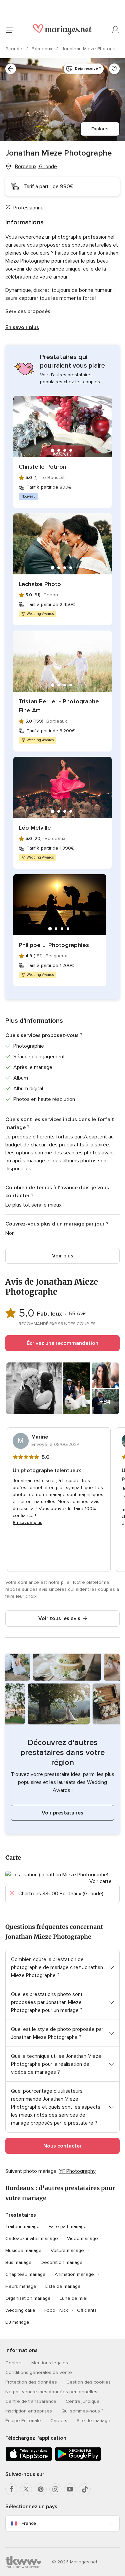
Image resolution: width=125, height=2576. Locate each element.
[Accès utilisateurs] (116, 30)
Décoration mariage (62, 2262)
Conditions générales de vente (39, 2372)
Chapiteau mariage (25, 2274)
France (29, 2523)
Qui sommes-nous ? (82, 2411)
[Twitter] (26, 2489)
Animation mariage (74, 2274)
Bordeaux (43, 49)
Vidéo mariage (82, 2238)
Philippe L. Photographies (54, 945)
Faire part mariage (68, 2226)
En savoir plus (22, 327)
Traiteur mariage (22, 2226)
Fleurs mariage (21, 2286)
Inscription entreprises (29, 2411)
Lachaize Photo (40, 584)
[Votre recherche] (11, 69)
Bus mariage (18, 2262)
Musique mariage (23, 2250)
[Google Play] (78, 2459)
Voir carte (100, 1881)
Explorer (100, 129)
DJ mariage (17, 2322)
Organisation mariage (28, 2298)
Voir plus (63, 1256)
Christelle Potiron (42, 467)
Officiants (87, 2310)
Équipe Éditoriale (23, 2421)
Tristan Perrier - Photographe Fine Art (59, 706)
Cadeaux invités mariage (32, 2238)
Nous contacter (62, 2146)
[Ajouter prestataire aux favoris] (114, 69)
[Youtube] (70, 2489)
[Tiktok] (85, 2489)
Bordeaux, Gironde (36, 167)
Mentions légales (50, 2363)
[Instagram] (55, 2489)
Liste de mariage (63, 2286)
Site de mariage (93, 2421)
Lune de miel (73, 2298)
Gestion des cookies (88, 2382)
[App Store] (29, 2459)
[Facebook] (11, 2489)
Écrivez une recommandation (62, 1343)
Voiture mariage (67, 2250)
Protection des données (31, 2382)
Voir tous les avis (59, 1618)
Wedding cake (20, 2310)
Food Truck (56, 2310)
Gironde (14, 49)
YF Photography (77, 2171)
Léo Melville (35, 828)
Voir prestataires (62, 1813)
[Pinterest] (41, 2489)
